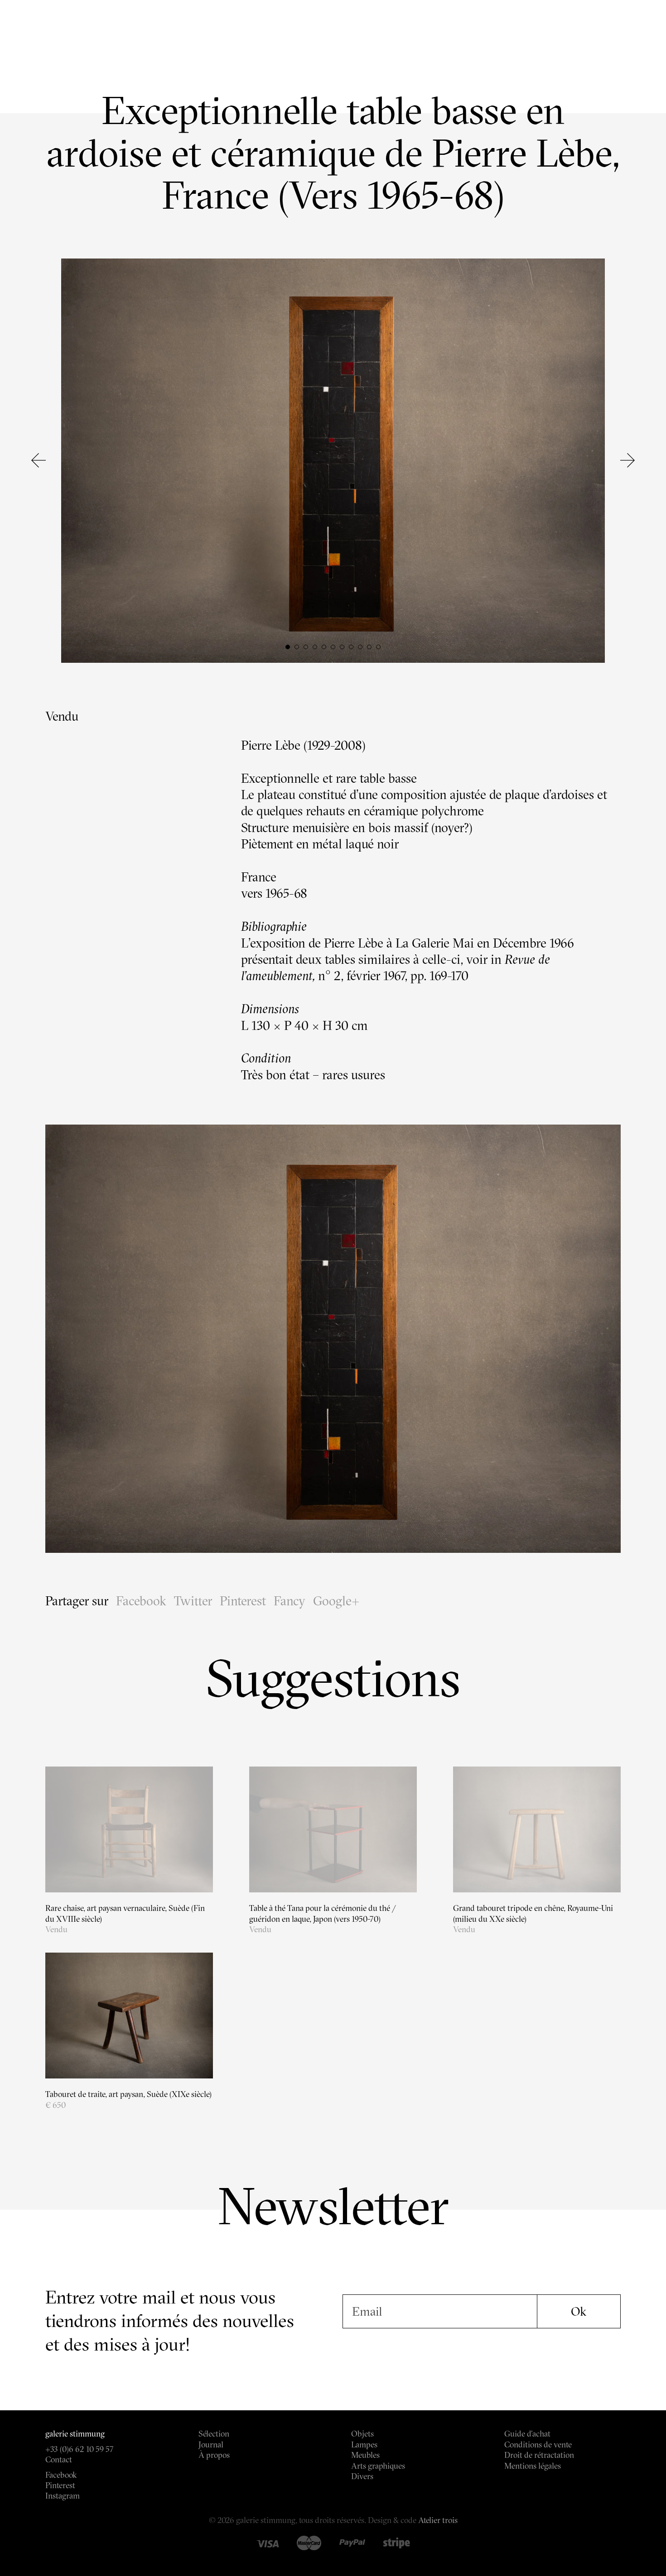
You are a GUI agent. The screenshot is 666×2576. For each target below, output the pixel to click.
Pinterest (243, 1601)
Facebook (141, 1601)
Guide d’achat (527, 2434)
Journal (211, 2444)
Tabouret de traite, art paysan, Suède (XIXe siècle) (128, 2094)
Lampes (364, 2444)
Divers (362, 2476)
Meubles (365, 2455)
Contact (59, 2459)
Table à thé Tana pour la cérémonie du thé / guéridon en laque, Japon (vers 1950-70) (323, 1913)
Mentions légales (533, 2466)
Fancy (290, 1601)
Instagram (63, 2496)
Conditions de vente (538, 2444)
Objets (362, 2434)
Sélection (214, 2434)
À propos (214, 2455)
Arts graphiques (378, 2466)
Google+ (336, 1601)
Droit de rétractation (539, 2455)
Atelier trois (438, 2520)
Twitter (193, 1601)
